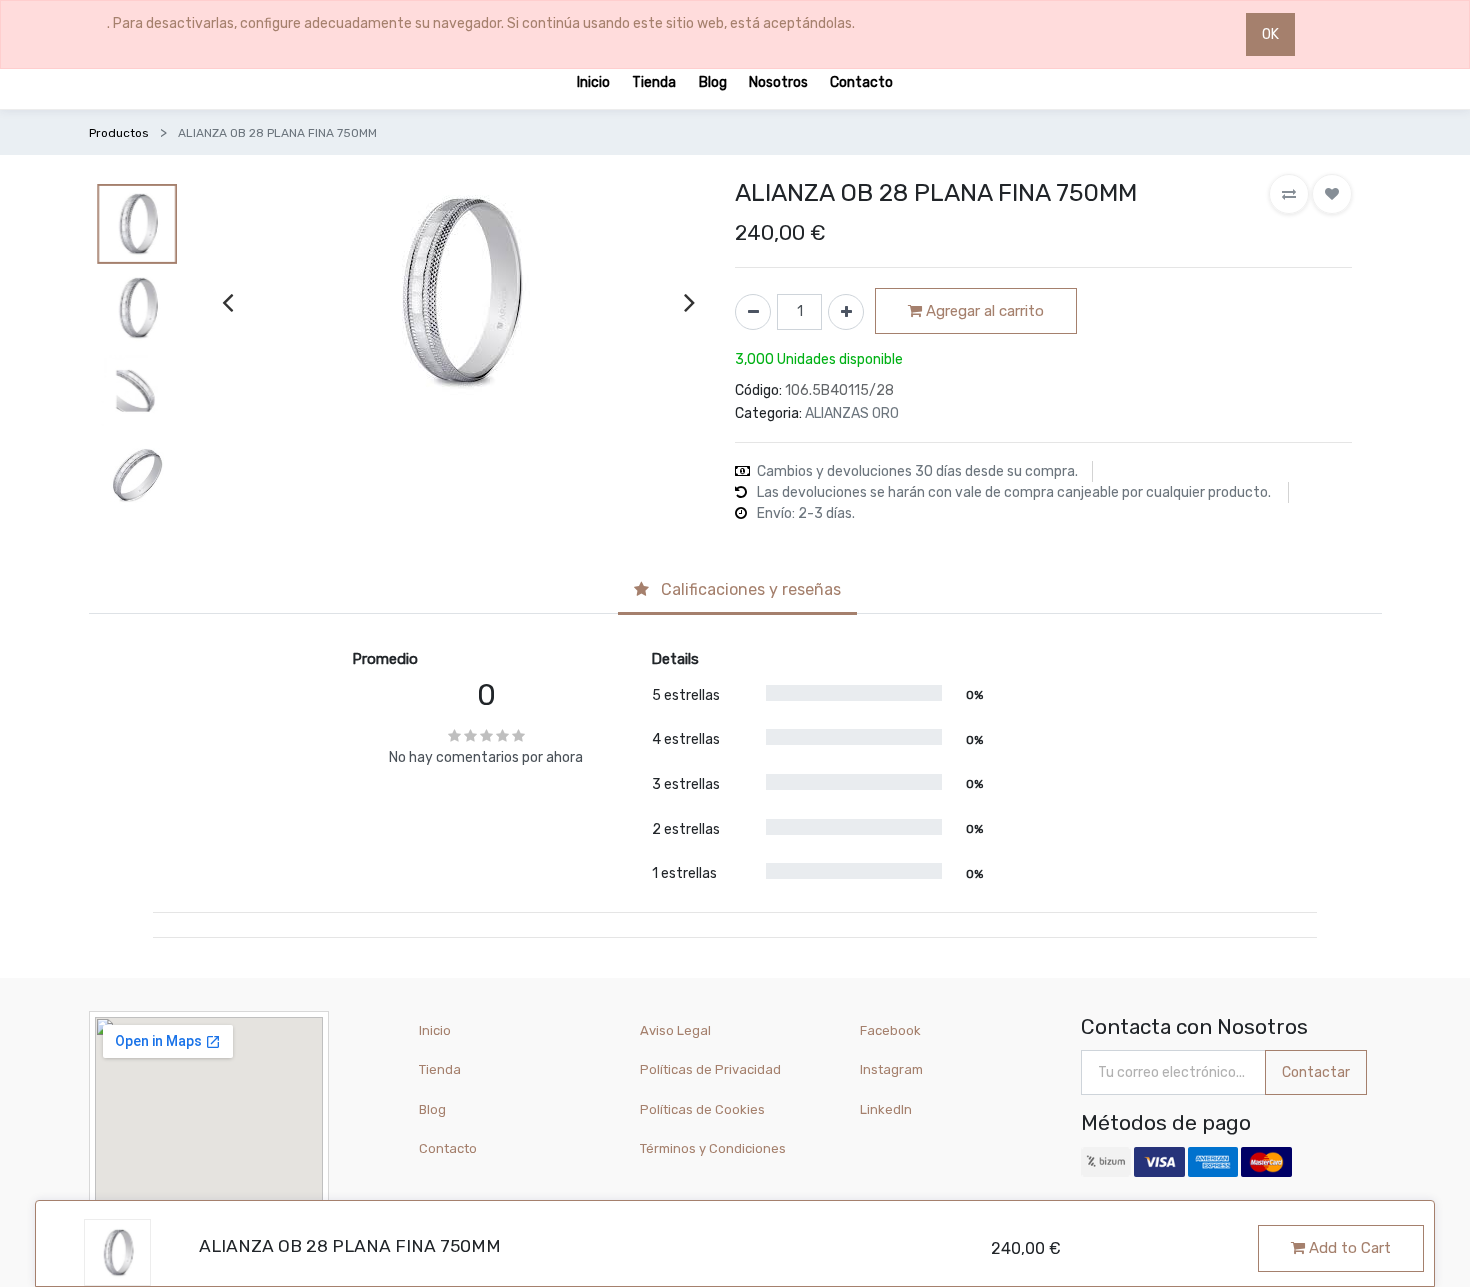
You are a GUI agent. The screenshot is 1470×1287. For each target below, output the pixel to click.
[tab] (737, 592)
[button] (1289, 194)
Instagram (891, 1069)
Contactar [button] (1316, 1072)
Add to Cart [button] (1348, 1248)
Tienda (440, 1069)
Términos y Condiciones (713, 1148)
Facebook (890, 1030)
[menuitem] (593, 81)
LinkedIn (887, 1109)
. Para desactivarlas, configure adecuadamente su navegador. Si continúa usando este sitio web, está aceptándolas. (481, 23)
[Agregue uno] (846, 312)
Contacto (448, 1148)
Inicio (435, 1030)
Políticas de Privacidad (710, 1069)
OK (1270, 34)
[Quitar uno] (753, 312)
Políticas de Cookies (702, 1109)
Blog (432, 1109)
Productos (119, 133)
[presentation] (227, 301)
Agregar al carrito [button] (983, 311)
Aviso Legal (675, 1030)
